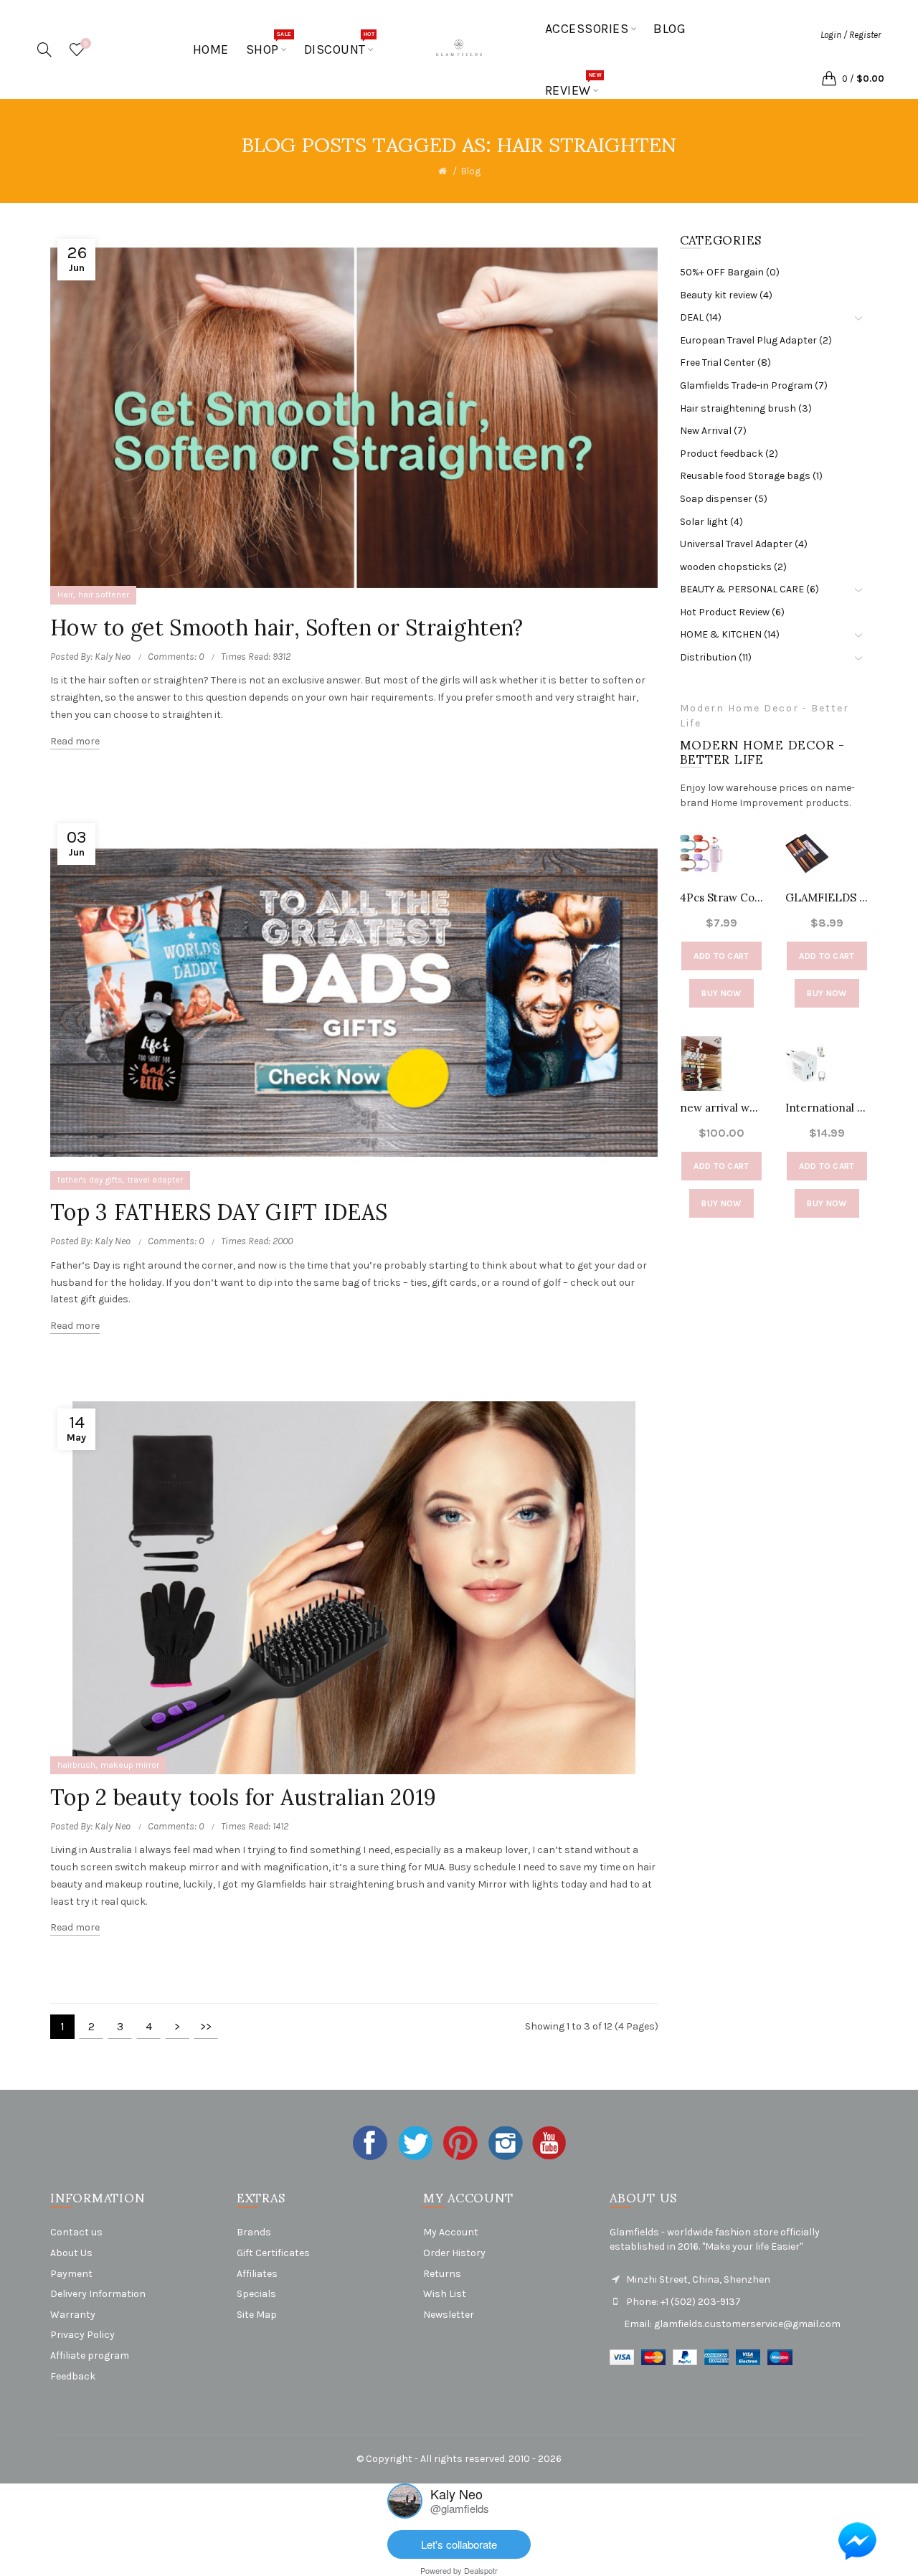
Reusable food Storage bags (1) (751, 476)
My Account (451, 2232)
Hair (65, 595)
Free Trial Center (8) (725, 363)
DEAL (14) (701, 317)
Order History (454, 2253)
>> (206, 2026)
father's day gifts (90, 1180)
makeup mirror (130, 1765)
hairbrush (76, 1765)
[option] (722, 1036)
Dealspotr (481, 2570)
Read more (75, 741)
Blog (471, 171)
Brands (254, 2232)
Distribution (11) (716, 657)
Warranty (73, 2315)
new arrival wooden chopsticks (722, 1108)
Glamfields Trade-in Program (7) (754, 385)
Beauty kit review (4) (726, 295)
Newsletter (449, 2315)
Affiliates (257, 2274)
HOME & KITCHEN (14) (730, 634)
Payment (71, 2274)
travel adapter (155, 1180)
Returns (442, 2274)
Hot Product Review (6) (732, 612)
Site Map (257, 2315)
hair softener (104, 595)
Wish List (445, 2294)
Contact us (76, 2232)
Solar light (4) (711, 522)
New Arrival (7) (713, 431)
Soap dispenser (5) (724, 499)
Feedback (73, 2376)
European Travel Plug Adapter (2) (756, 340)
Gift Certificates (273, 2253)
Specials (256, 2294)
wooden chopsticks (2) (733, 567)
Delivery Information (98, 2294)
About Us (71, 2253)
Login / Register (851, 35)
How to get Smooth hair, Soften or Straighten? (287, 628)
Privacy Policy (82, 2335)
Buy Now (721, 993)
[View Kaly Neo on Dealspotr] (405, 2499)
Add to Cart (721, 956)
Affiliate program (90, 2355)
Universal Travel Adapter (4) (744, 544)
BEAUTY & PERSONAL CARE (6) (749, 589)
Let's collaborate (459, 2544)
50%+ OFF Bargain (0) (730, 272)
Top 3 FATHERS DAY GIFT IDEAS (219, 1212)
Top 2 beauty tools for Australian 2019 (243, 1797)
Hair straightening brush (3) (746, 408)
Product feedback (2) (729, 454)
